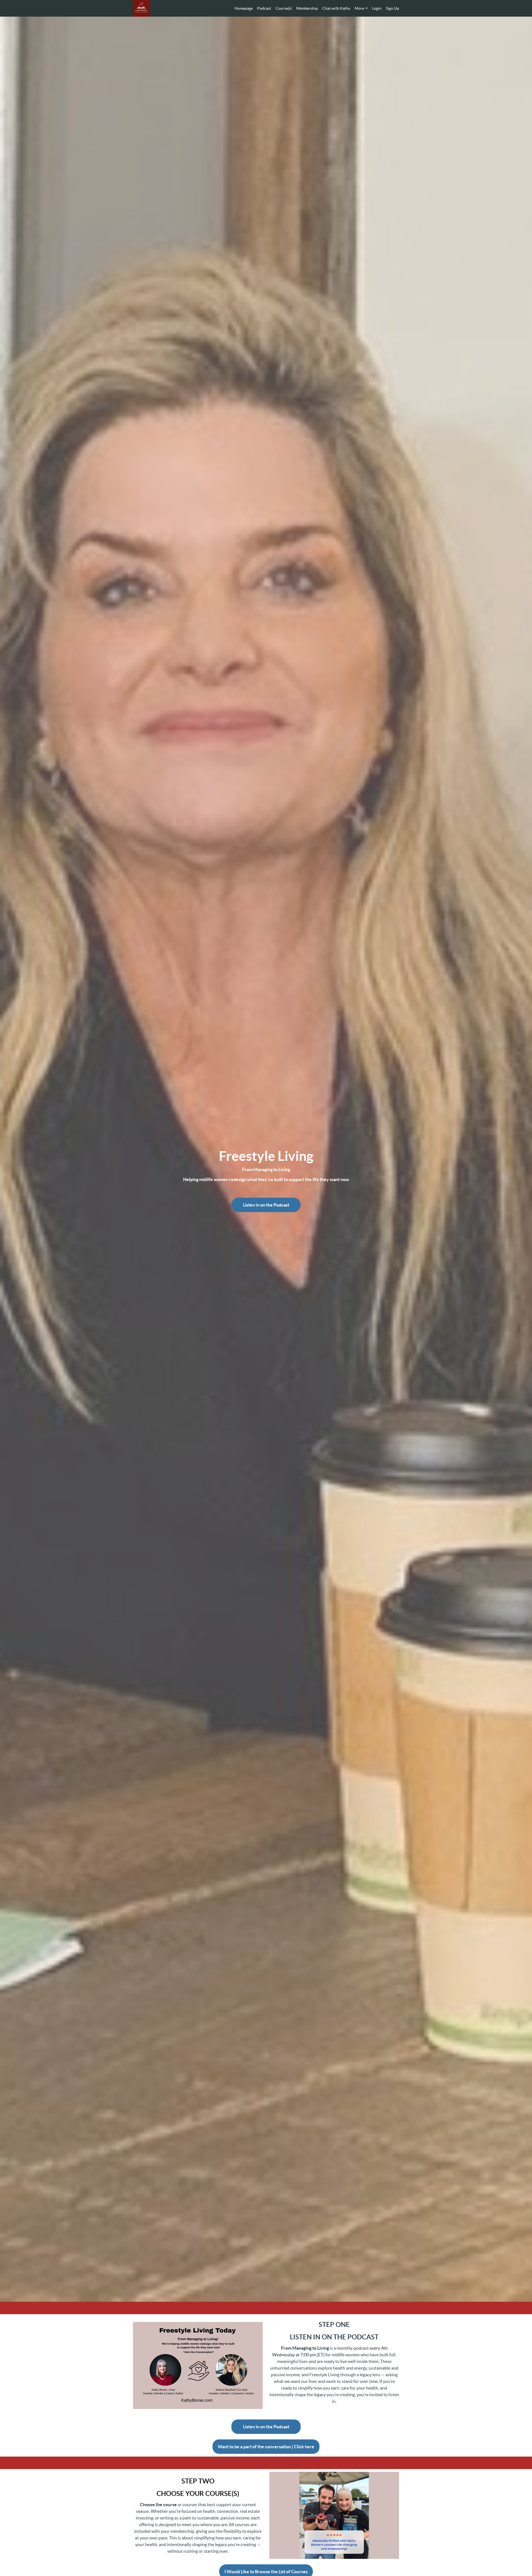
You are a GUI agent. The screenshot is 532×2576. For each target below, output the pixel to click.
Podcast (264, 8)
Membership (307, 8)
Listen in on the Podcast (266, 1205)
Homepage (244, 8)
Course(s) (284, 8)
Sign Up (392, 8)
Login (377, 8)
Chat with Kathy (336, 8)
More (359, 8)
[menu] (314, 8)
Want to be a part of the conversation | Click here (266, 2447)
